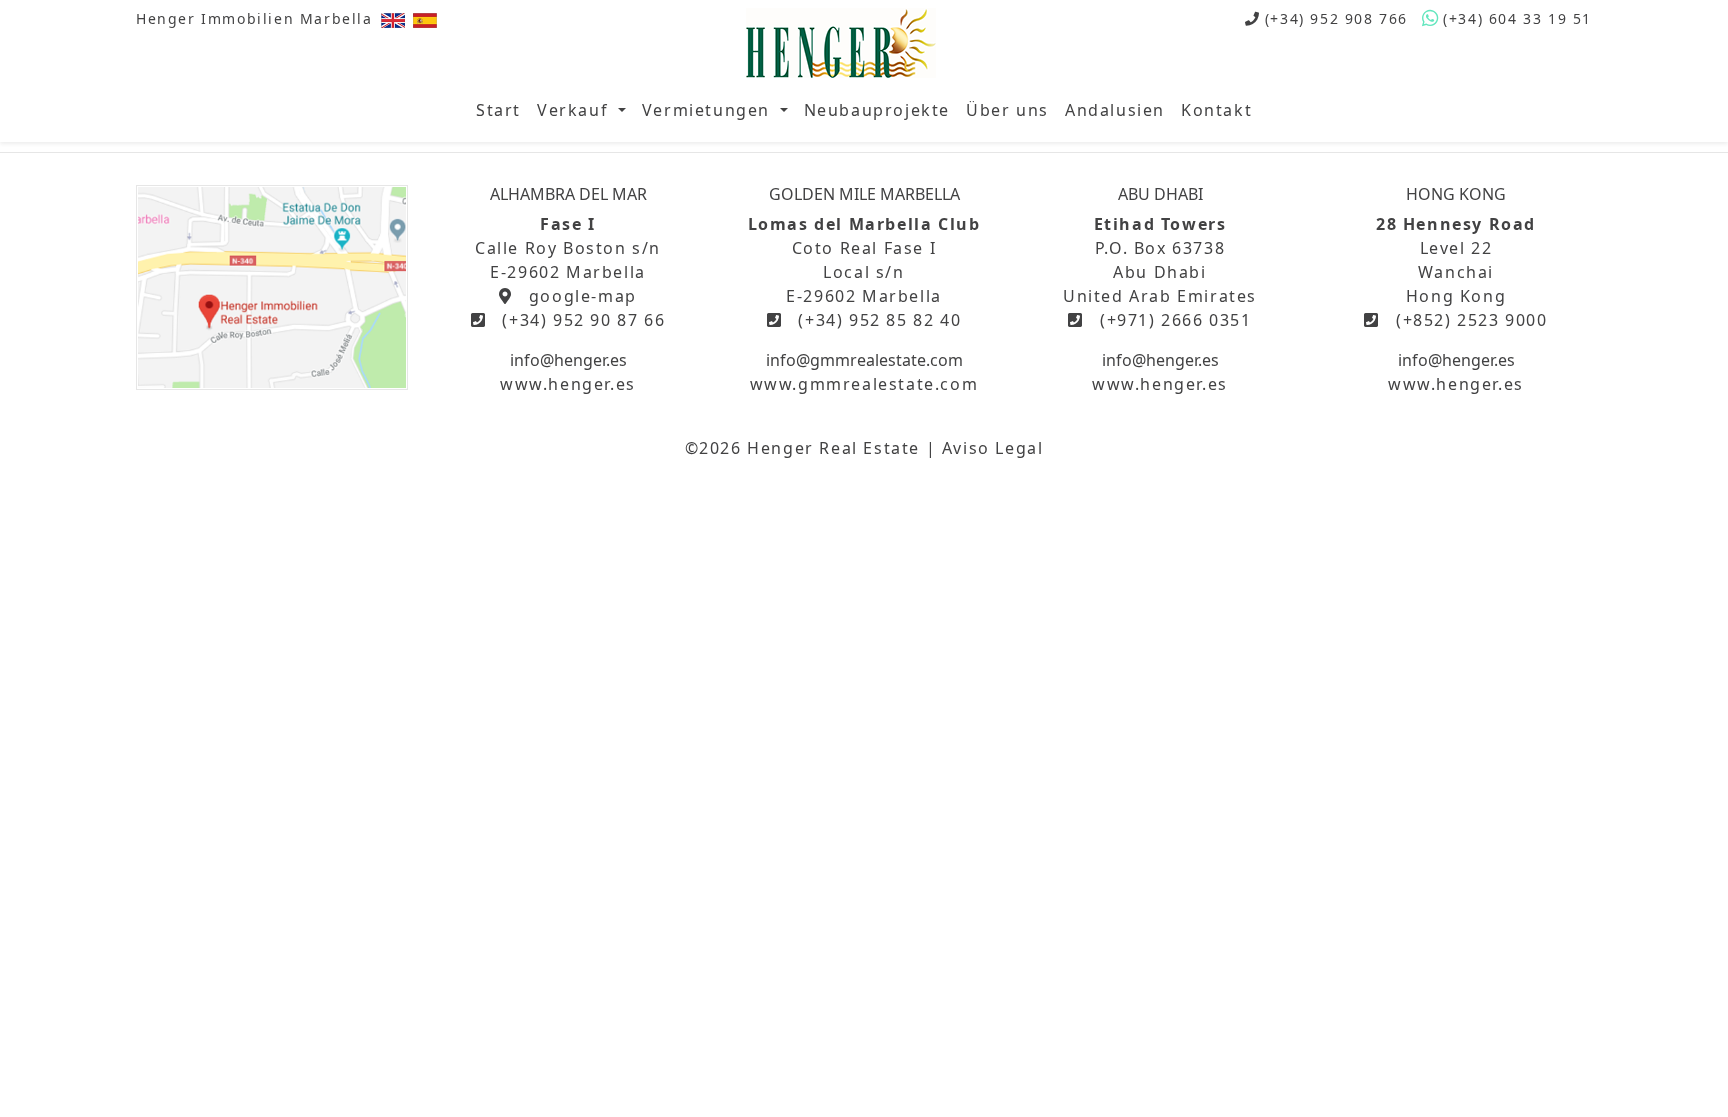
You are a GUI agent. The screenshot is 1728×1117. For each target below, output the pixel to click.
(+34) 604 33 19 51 (1517, 18)
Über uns (1007, 110)
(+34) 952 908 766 (1336, 18)
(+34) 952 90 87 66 (583, 320)
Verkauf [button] (575, 110)
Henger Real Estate (833, 448)
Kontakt (1216, 110)
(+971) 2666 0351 (1176, 320)
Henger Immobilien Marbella (254, 18)
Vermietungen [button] (709, 110)
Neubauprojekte (877, 110)
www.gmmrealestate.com (864, 384)
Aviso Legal (993, 448)
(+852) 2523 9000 (1472, 320)
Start (498, 110)
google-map (583, 296)
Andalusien (1115, 110)
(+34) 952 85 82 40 (879, 320)
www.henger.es (568, 384)
